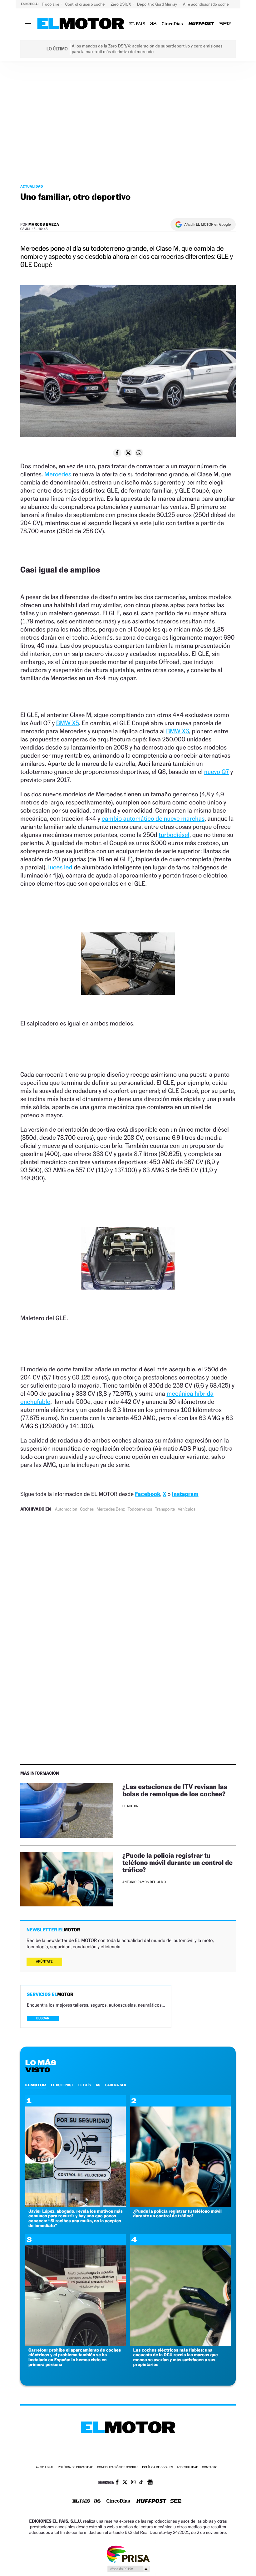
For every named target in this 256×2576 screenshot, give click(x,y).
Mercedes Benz (111, 1509)
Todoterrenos (140, 1509)
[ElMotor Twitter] (125, 2483)
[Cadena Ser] (225, 24)
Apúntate (44, 1961)
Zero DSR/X (121, 4)
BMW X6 (177, 731)
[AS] (153, 24)
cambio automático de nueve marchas (153, 819)
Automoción (66, 1509)
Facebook (148, 1494)
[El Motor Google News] (150, 2483)
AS (98, 2085)
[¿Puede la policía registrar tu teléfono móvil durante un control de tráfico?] (67, 1879)
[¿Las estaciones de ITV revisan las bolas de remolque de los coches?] (67, 1810)
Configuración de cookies (118, 2468)
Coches (87, 1509)
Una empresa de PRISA (128, 2554)
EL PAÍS (85, 2085)
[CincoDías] (172, 24)
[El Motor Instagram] (133, 2483)
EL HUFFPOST (62, 2085)
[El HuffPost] (201, 24)
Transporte (165, 1509)
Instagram (185, 1494)
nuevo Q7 (217, 772)
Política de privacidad (76, 2468)
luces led (60, 867)
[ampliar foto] (128, 969)
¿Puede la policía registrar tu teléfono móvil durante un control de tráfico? (177, 1863)
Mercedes (58, 474)
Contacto (210, 2468)
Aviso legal (45, 2468)
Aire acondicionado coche (206, 4)
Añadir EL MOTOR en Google (207, 224)
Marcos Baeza (44, 224)
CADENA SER (116, 2085)
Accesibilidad (187, 2468)
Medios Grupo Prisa (128, 2569)
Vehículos (187, 1509)
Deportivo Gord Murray (158, 4)
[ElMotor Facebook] (117, 2483)
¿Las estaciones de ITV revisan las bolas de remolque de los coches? (175, 1790)
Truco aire (51, 4)
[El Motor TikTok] (141, 2483)
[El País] (137, 24)
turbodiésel (174, 835)
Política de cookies (158, 2468)
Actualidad (32, 186)
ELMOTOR (36, 2085)
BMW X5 (68, 723)
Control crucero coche (85, 4)
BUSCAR (43, 2018)
